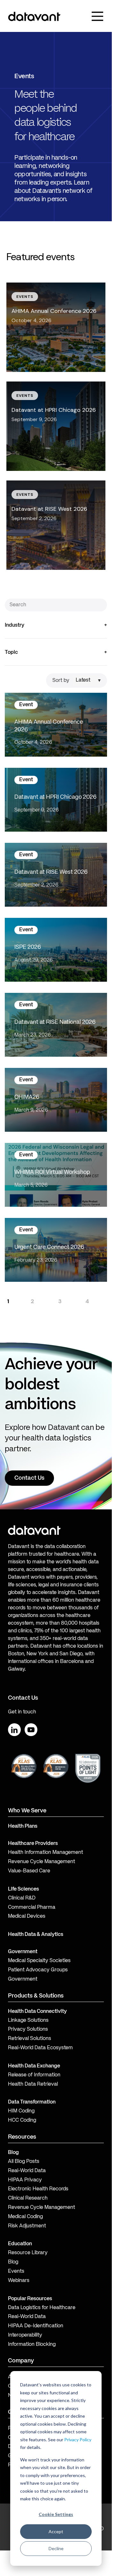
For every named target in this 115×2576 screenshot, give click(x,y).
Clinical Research (28, 2198)
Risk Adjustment (27, 2226)
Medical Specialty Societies (39, 1961)
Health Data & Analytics (36, 1935)
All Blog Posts (24, 2162)
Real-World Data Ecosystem (40, 2048)
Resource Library (28, 2253)
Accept (56, 2531)
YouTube (31, 1730)
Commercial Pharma (32, 1907)
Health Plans (23, 1826)
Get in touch (22, 1712)
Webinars (19, 2281)
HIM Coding (21, 2111)
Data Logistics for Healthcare (42, 2308)
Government (23, 1952)
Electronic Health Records (38, 2189)
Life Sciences (23, 1889)
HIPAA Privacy (25, 2180)
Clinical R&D (22, 1898)
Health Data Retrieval (33, 2084)
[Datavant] (34, 16)
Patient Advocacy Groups (38, 1970)
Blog (13, 2262)
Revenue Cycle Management (42, 1862)
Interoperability (25, 2335)
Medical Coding (25, 2217)
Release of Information (34, 2075)
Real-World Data (27, 2171)
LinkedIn (14, 1730)
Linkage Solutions (28, 2021)
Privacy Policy (78, 2440)
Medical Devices (27, 1916)
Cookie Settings (56, 2514)
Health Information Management (46, 1853)
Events (16, 2271)
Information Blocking (32, 2345)
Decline (56, 2548)
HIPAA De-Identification (36, 2326)
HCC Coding (22, 2120)
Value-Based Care (29, 1871)
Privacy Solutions (28, 2029)
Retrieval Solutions (30, 2039)
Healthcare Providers (33, 1844)
